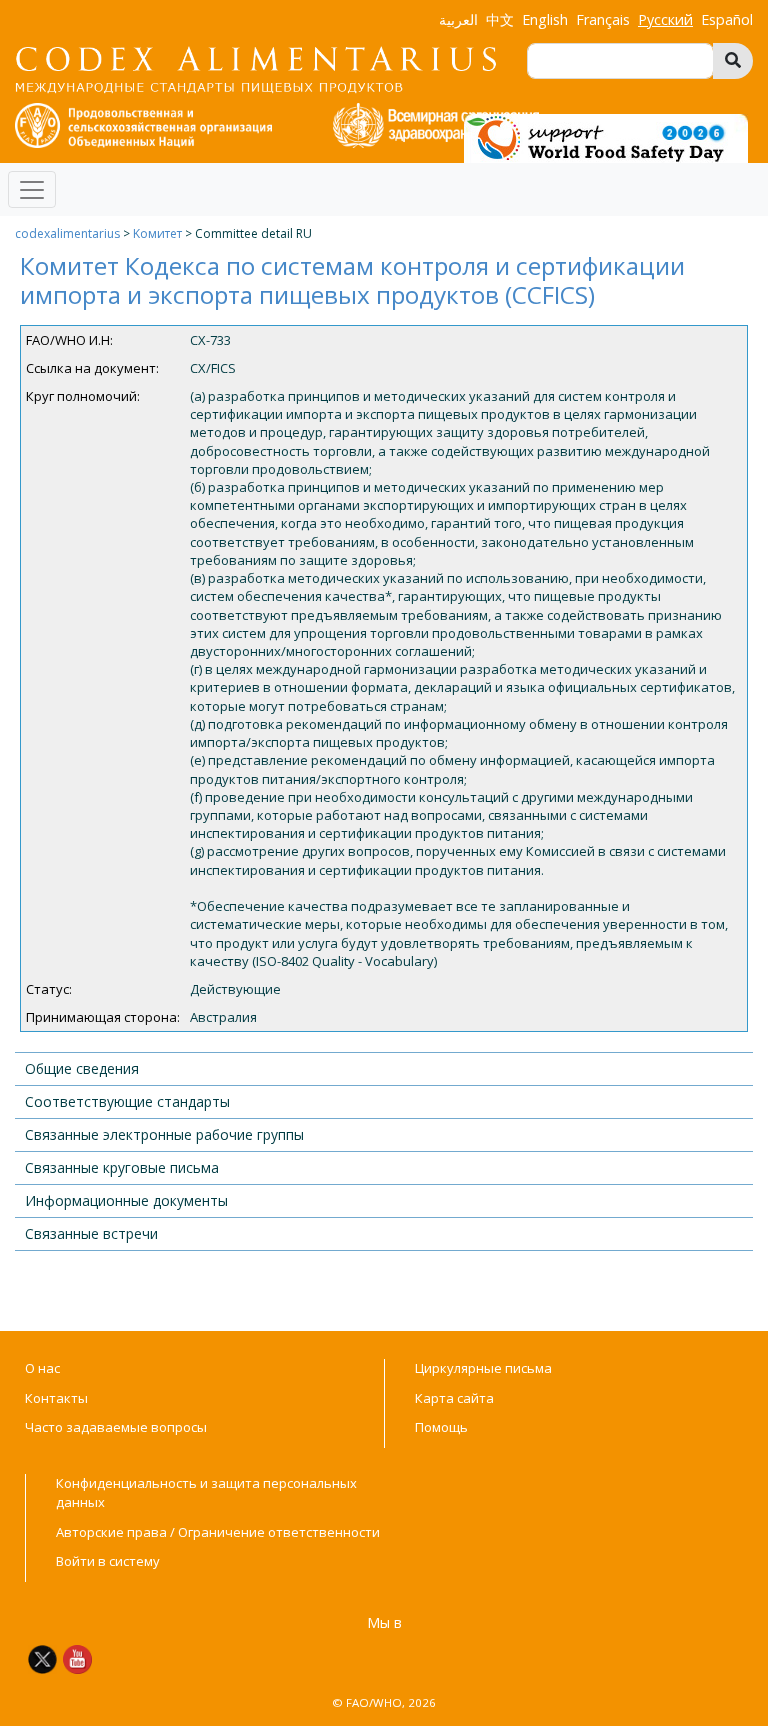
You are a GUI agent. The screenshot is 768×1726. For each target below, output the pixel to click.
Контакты (56, 1398)
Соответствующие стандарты (127, 1101)
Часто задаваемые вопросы (116, 1427)
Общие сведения (82, 1068)
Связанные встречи (91, 1233)
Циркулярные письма (483, 1368)
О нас (42, 1368)
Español (727, 19)
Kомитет (157, 233)
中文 (500, 19)
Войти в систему (108, 1561)
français (603, 19)
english (545, 19)
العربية (458, 19)
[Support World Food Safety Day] (606, 137)
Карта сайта (454, 1398)
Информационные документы (126, 1200)
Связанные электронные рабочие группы (164, 1134)
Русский (665, 19)
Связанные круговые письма (122, 1167)
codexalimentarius (67, 233)
